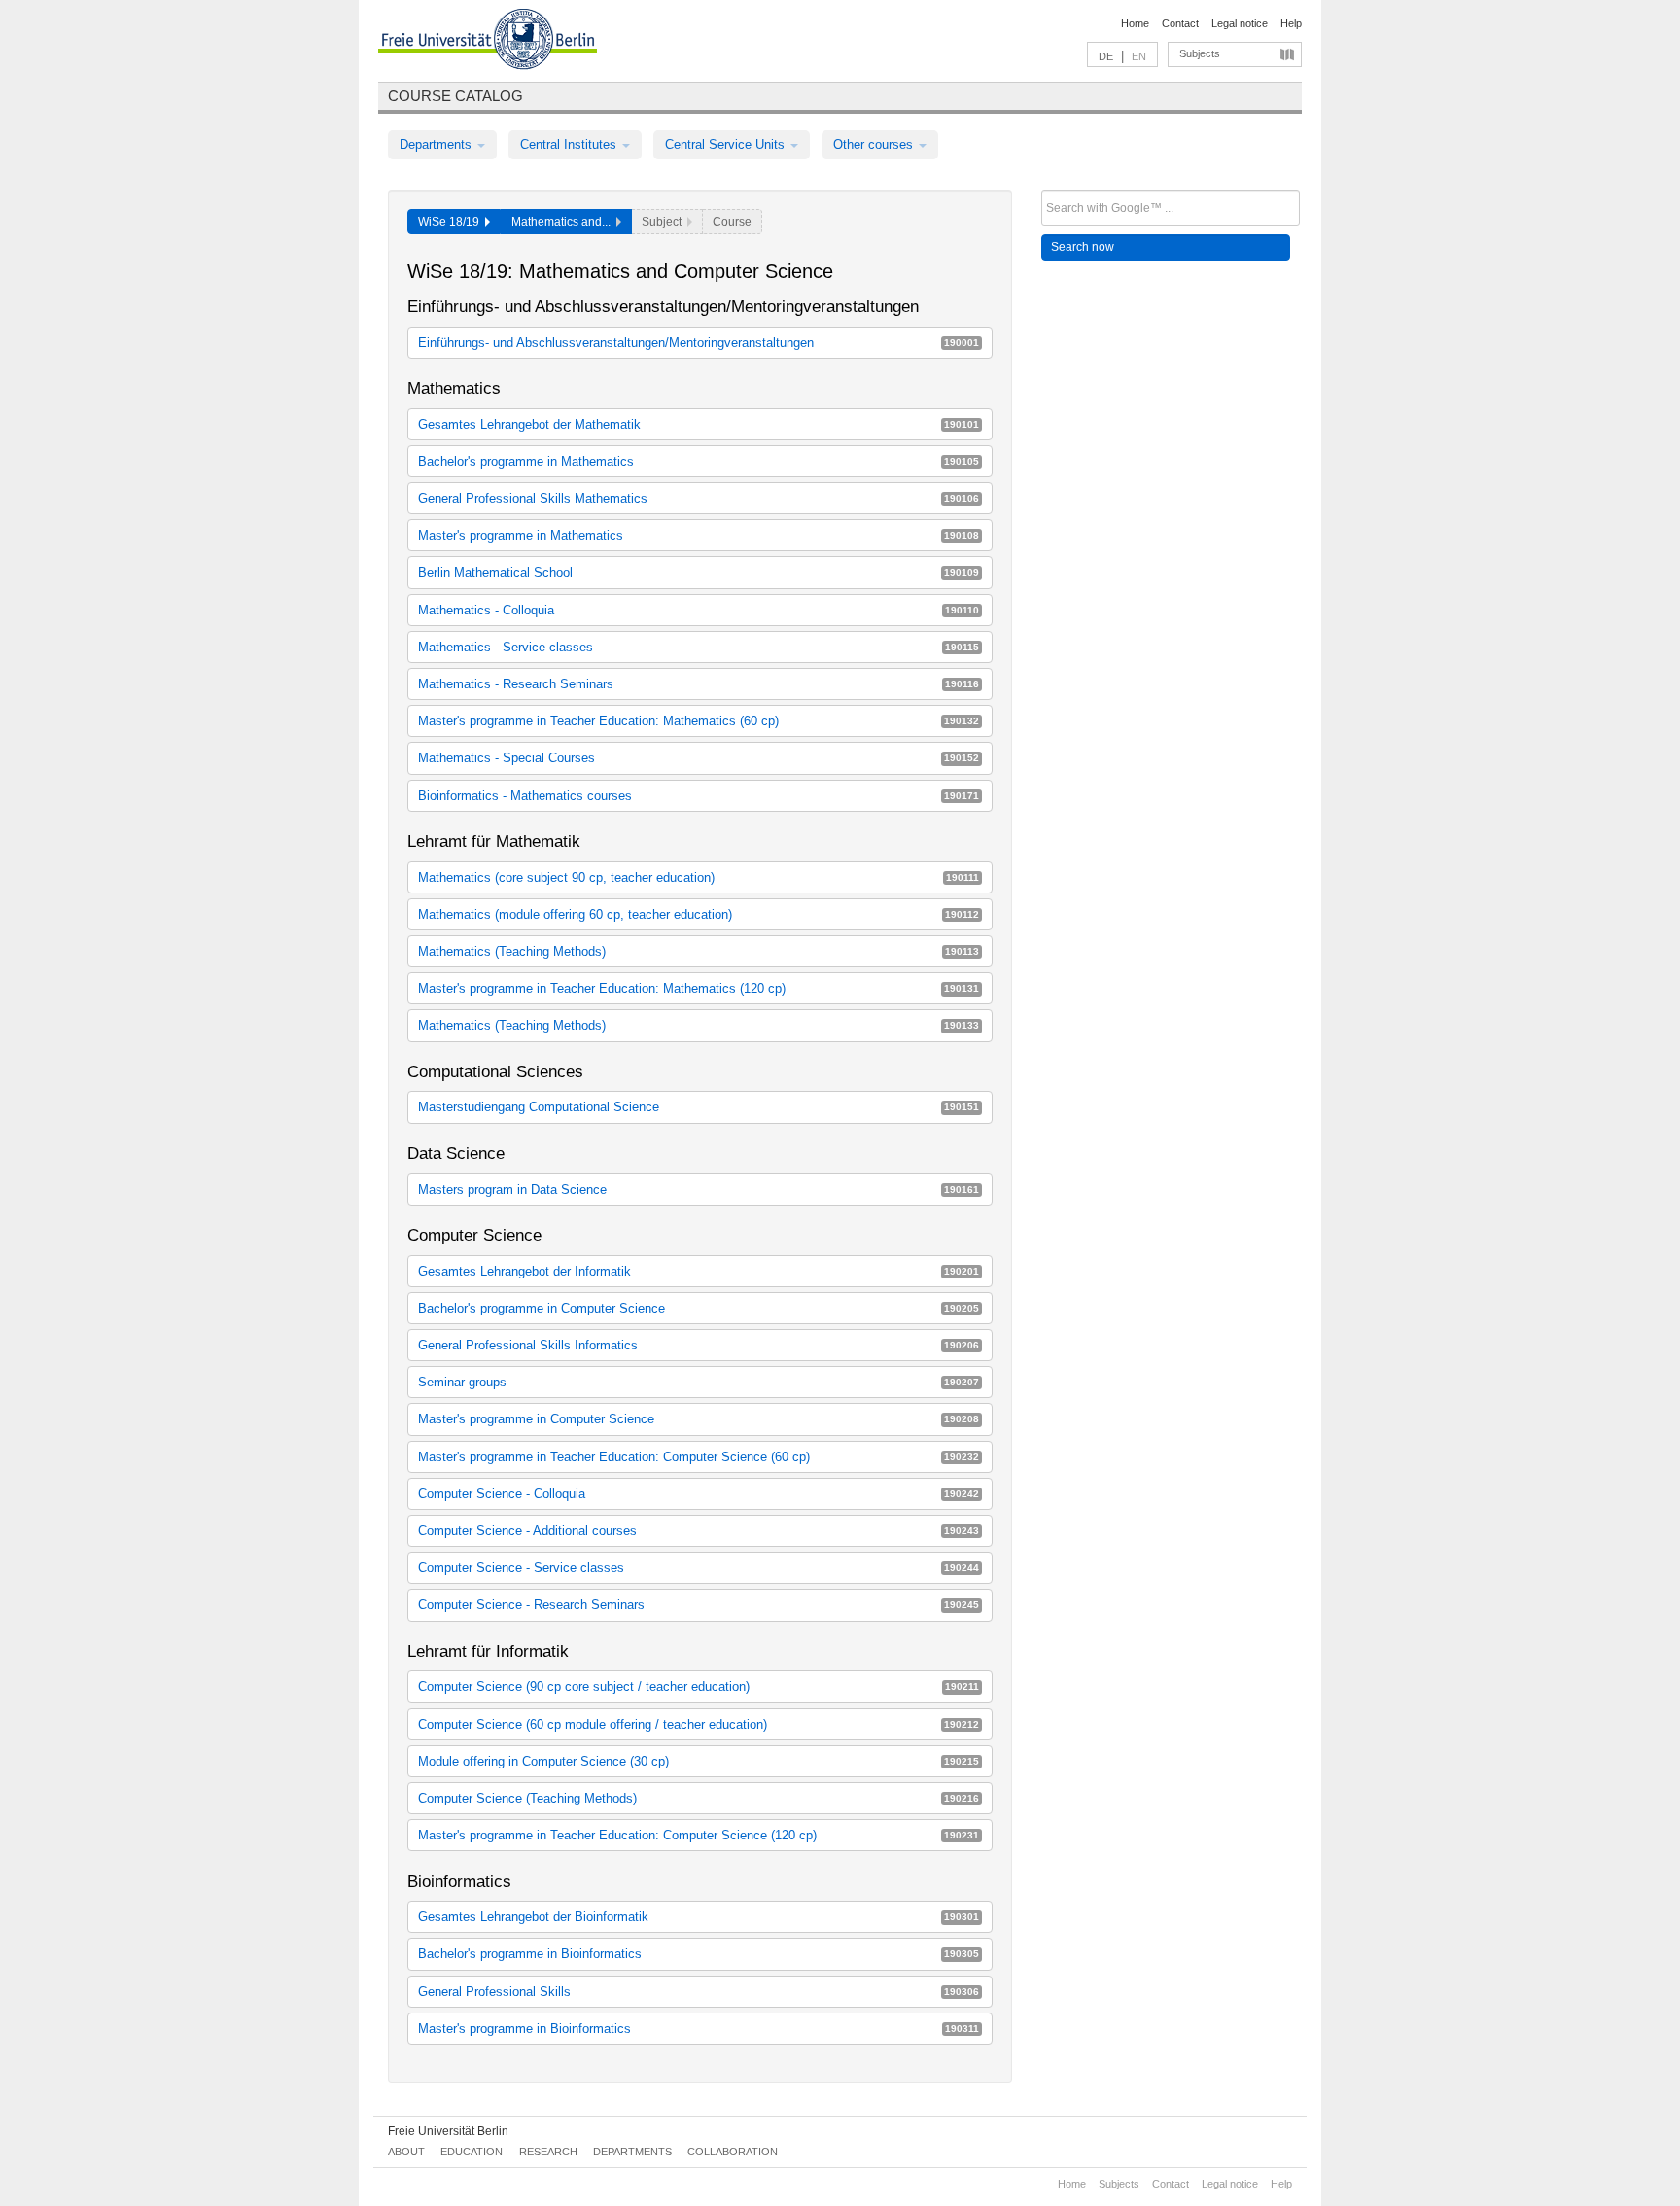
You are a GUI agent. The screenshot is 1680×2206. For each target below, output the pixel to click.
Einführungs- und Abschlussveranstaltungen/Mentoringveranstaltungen (699, 343)
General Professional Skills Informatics (699, 1345)
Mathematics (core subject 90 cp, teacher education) (699, 877)
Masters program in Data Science (699, 1190)
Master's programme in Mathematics (699, 535)
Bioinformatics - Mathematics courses (699, 796)
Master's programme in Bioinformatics (699, 2029)
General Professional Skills (699, 1992)
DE (1106, 56)
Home (1135, 23)
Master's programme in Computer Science (699, 1419)
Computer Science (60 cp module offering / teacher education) (699, 1724)
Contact (1180, 23)
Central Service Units (727, 144)
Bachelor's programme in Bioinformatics (699, 1954)
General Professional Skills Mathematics (699, 498)
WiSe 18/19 (452, 222)
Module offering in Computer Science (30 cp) (699, 1761)
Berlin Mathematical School (699, 572)
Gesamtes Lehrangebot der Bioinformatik (699, 1917)
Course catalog (455, 96)
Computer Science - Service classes (699, 1568)
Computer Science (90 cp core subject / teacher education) (699, 1686)
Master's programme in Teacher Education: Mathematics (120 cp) (699, 988)
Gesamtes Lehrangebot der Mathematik (699, 424)
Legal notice (1240, 23)
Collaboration (733, 2152)
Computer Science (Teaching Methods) (699, 1798)
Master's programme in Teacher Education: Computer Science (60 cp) (699, 1457)
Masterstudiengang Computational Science (699, 1107)
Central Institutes (570, 144)
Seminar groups (699, 1382)
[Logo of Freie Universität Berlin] (488, 42)
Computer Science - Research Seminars (699, 1605)
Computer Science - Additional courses (699, 1531)
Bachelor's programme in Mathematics (699, 461)
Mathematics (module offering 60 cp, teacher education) (699, 914)
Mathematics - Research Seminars (699, 684)
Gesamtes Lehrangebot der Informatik (699, 1271)
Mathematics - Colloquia (699, 610)
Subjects (1200, 53)
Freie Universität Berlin (448, 2131)
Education (472, 2152)
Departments (437, 144)
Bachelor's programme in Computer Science (699, 1308)
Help (1291, 23)
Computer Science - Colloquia (699, 1494)
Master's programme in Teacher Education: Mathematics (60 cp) (699, 721)
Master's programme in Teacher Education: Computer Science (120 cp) (699, 1835)
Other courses (875, 144)
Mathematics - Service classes (699, 647)
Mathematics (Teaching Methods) (699, 951)
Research (548, 2152)
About (406, 2152)
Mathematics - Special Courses (699, 758)
